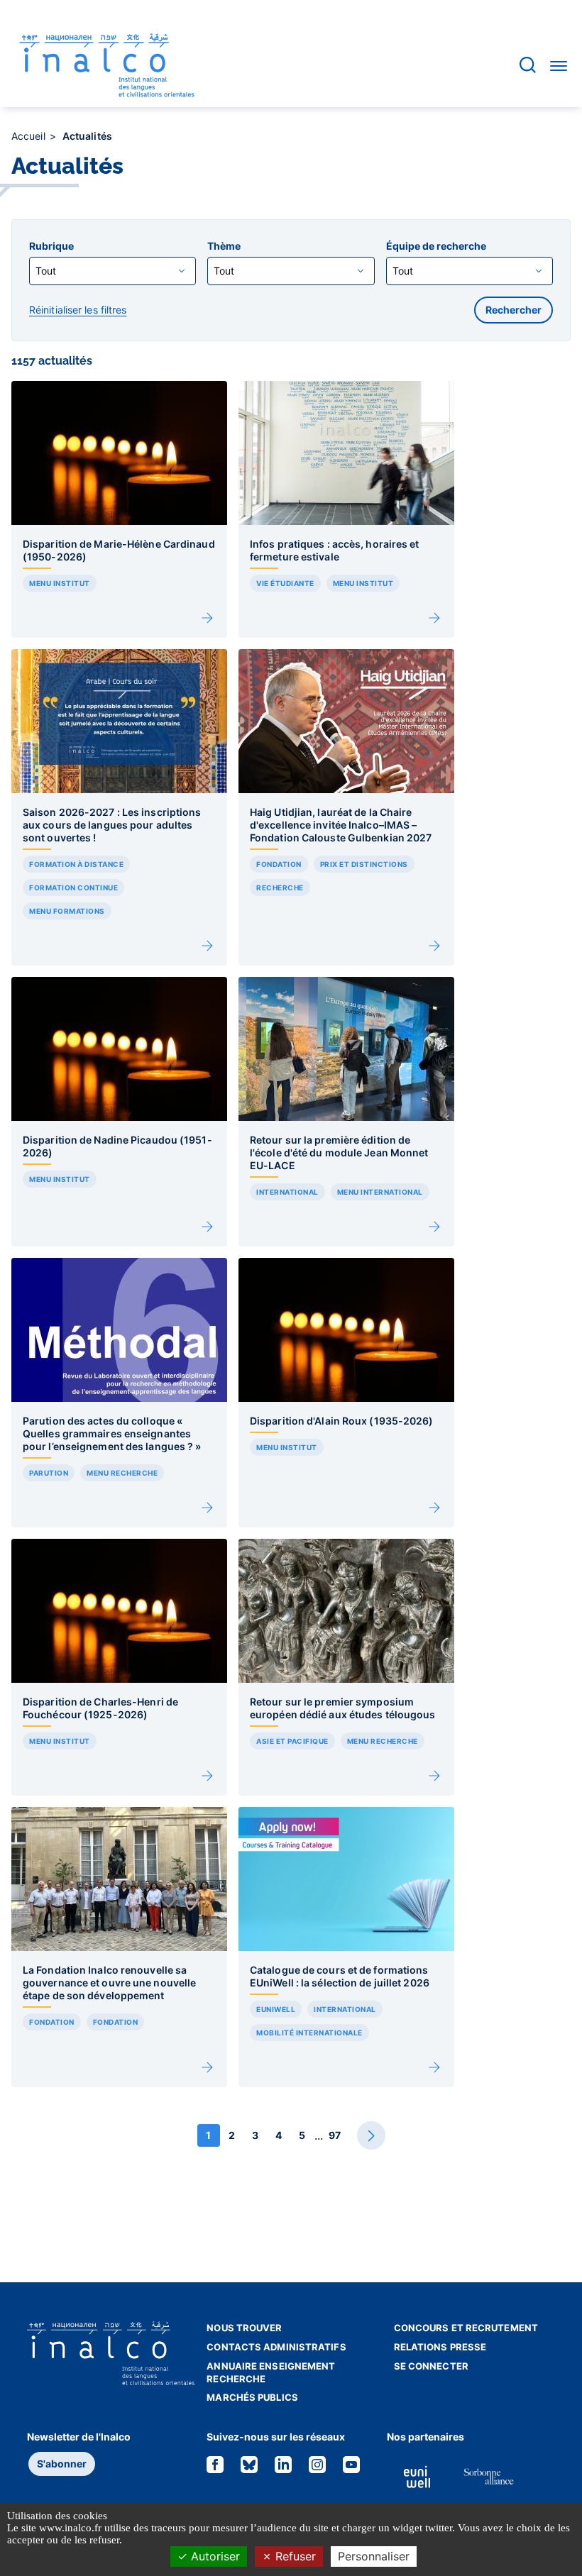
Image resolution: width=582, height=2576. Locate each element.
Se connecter (431, 2366)
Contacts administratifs (276, 2347)
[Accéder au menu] (559, 65)
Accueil (30, 136)
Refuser (294, 2556)
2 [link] (232, 2135)
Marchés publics (252, 2397)
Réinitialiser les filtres (78, 310)
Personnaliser (374, 2556)
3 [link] (255, 2135)
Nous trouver (244, 2328)
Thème (224, 246)
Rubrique (51, 246)
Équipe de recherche (436, 246)
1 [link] (208, 2135)
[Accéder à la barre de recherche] (528, 65)
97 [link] (335, 2135)
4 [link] (279, 2135)
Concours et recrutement (466, 2328)
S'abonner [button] (62, 2464)
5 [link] (302, 2135)
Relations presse (440, 2347)
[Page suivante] (371, 2135)
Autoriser (214, 2556)
